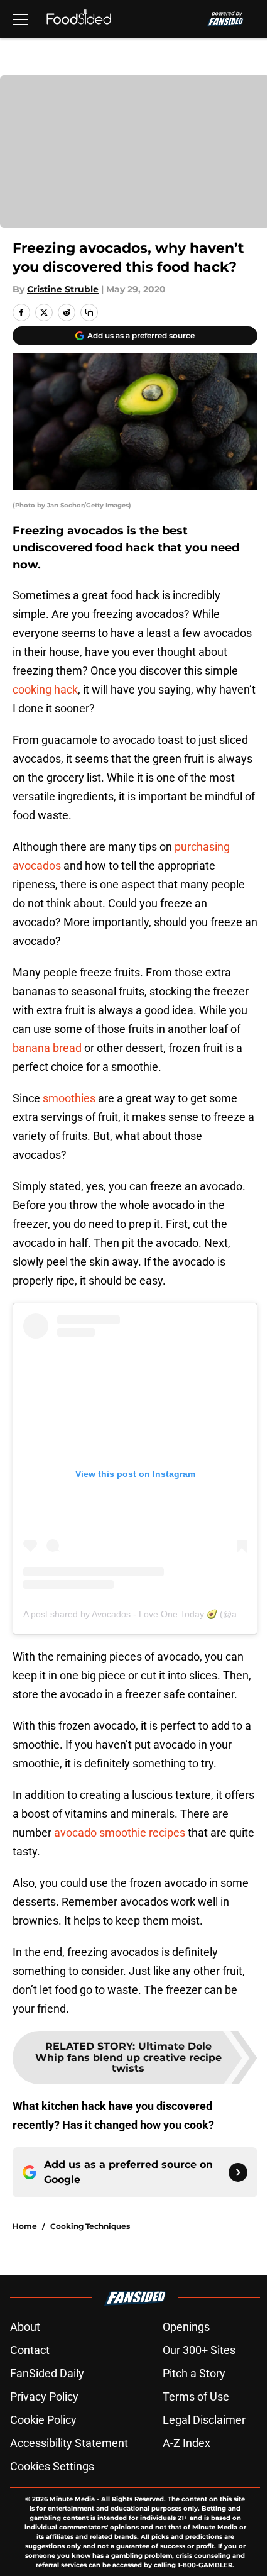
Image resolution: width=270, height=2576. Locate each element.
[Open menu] (20, 19)
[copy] (89, 312)
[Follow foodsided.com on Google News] (238, 2172)
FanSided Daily (47, 2373)
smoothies (69, 1098)
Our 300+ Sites (199, 2350)
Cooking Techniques (90, 2226)
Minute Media (72, 2499)
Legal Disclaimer (204, 2420)
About (25, 2327)
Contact (30, 2350)
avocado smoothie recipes (120, 1832)
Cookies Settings (52, 2466)
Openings (186, 2327)
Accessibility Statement (69, 2443)
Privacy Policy (44, 2396)
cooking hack (45, 689)
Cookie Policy (43, 2420)
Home (25, 2226)
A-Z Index (186, 2443)
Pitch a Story (194, 2373)
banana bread (47, 1048)
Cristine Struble (63, 289)
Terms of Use (196, 2396)
